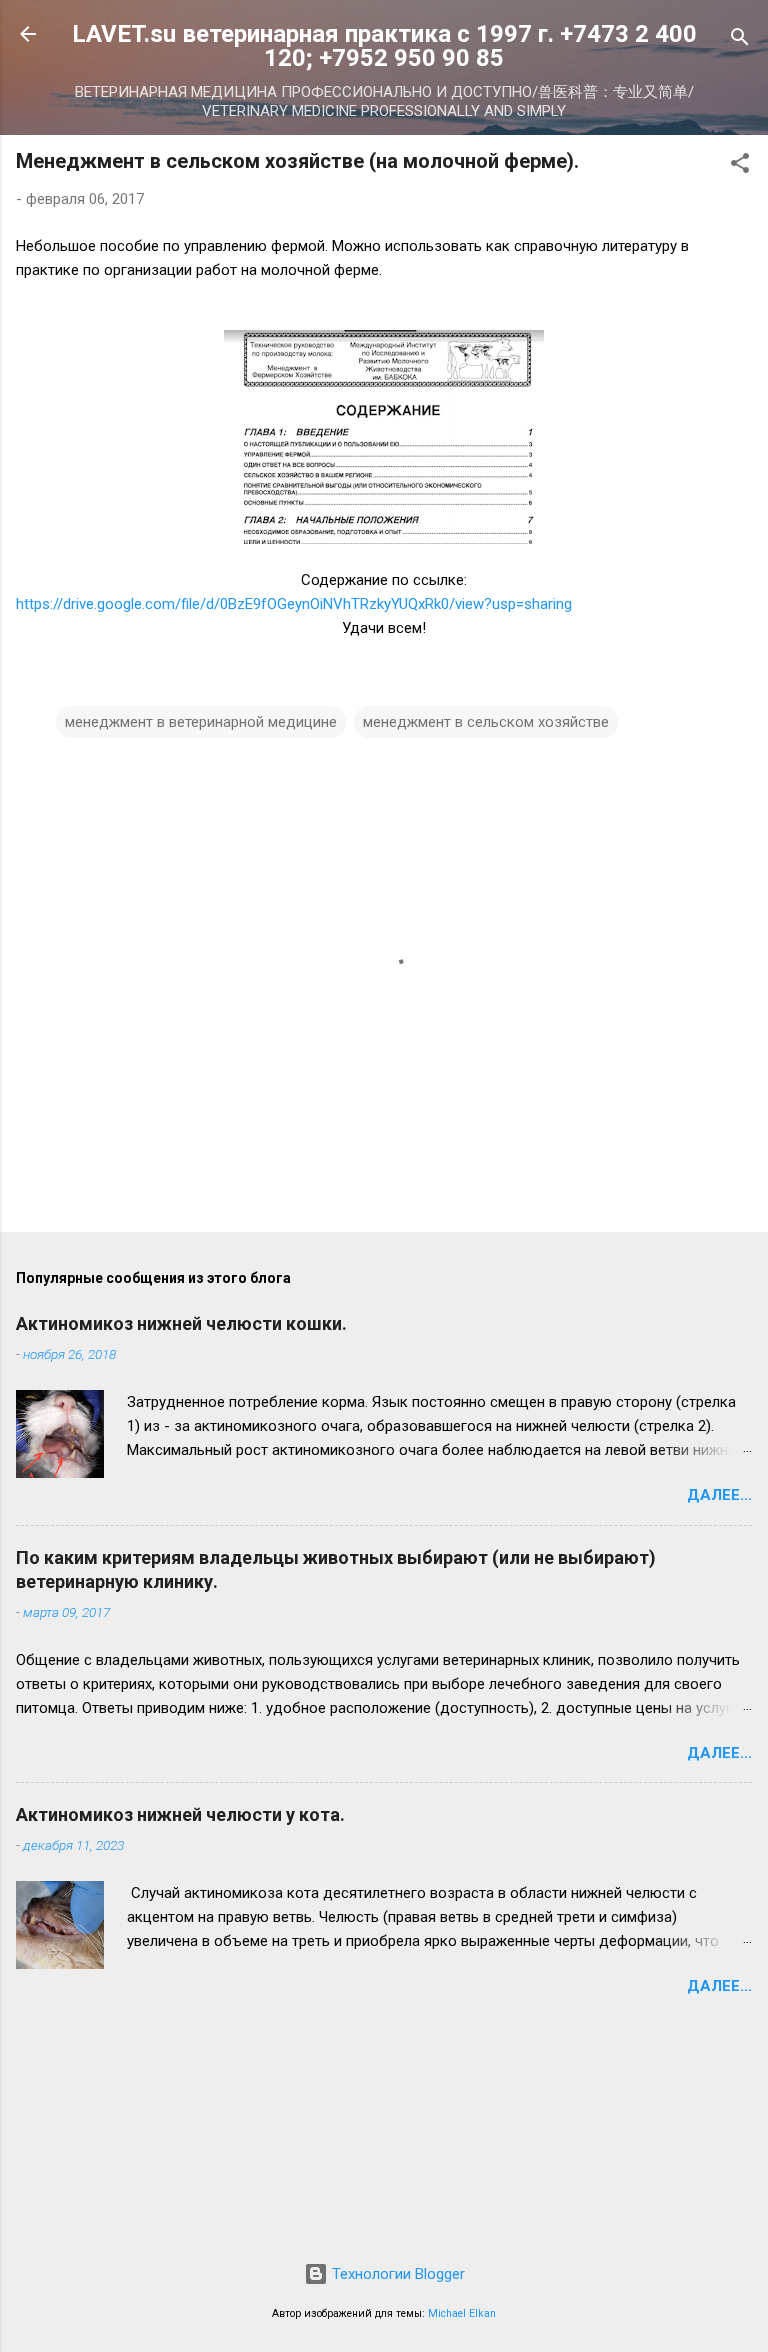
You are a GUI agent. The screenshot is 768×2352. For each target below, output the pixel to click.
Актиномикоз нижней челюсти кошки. (181, 1323)
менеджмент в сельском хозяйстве (486, 722)
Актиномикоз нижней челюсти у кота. (180, 1814)
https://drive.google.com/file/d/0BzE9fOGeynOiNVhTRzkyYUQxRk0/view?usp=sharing (294, 604)
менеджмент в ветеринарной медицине (201, 722)
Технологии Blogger (396, 2274)
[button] (740, 166)
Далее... (719, 1495)
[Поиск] (740, 40)
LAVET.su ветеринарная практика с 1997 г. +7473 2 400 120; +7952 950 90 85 (384, 46)
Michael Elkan (462, 2313)
